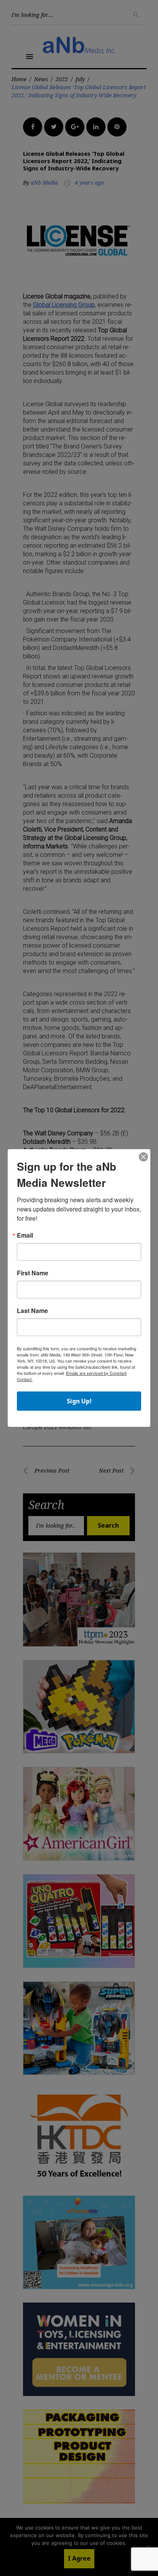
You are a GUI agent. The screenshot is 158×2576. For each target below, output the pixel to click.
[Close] (143, 1157)
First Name (33, 1273)
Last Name (32, 1311)
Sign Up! (79, 1401)
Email (25, 1235)
